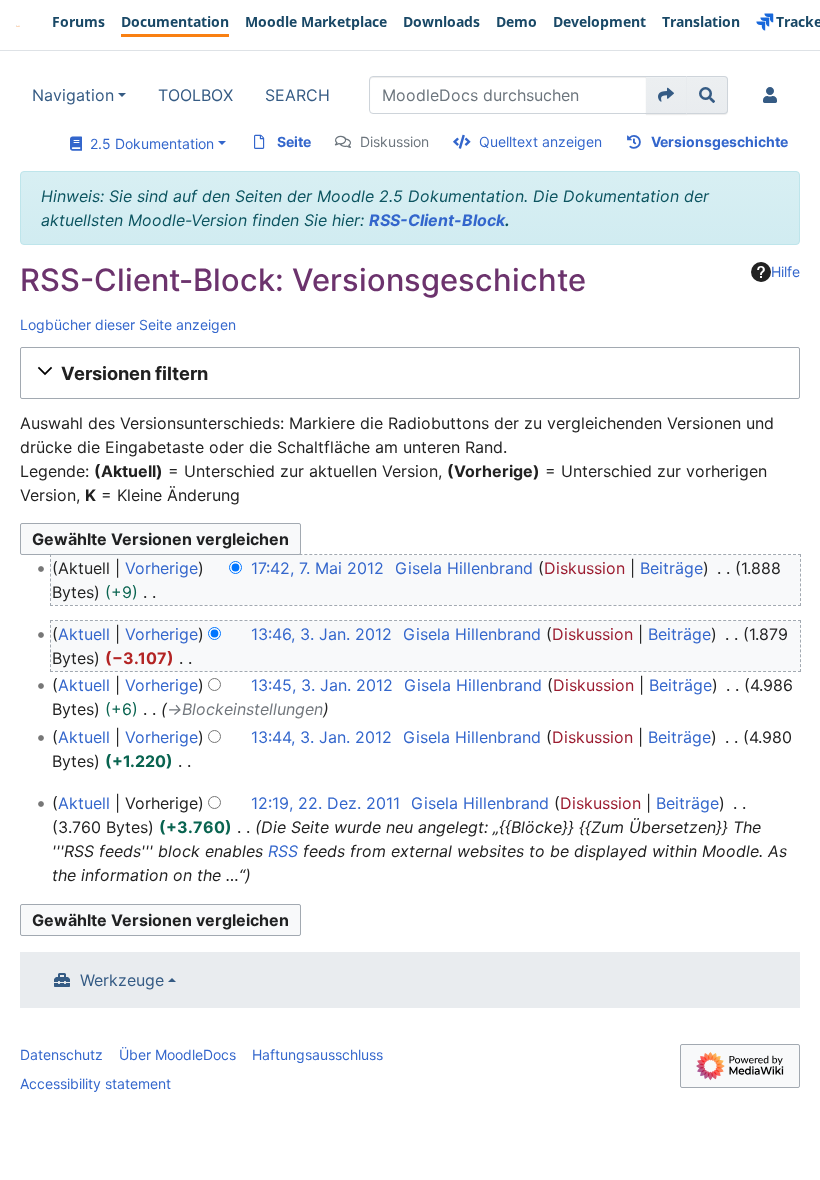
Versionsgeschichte (719, 141)
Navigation (73, 95)
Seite (294, 141)
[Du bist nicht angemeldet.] (774, 95)
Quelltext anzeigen (540, 141)
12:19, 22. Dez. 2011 (325, 803)
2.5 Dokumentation (148, 143)
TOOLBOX (195, 95)
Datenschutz (61, 1054)
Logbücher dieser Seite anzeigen (128, 324)
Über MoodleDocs (177, 1054)
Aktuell (84, 634)
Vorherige (161, 568)
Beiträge (671, 568)
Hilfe (785, 271)
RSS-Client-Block (437, 220)
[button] (410, 373)
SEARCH (297, 95)
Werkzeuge (122, 980)
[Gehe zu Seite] (666, 95)
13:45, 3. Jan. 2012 (322, 685)
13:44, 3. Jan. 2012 (321, 737)
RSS (283, 851)
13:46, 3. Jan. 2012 (321, 634)
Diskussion (394, 141)
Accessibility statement (95, 1083)
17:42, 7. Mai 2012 (317, 568)
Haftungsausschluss (317, 1054)
